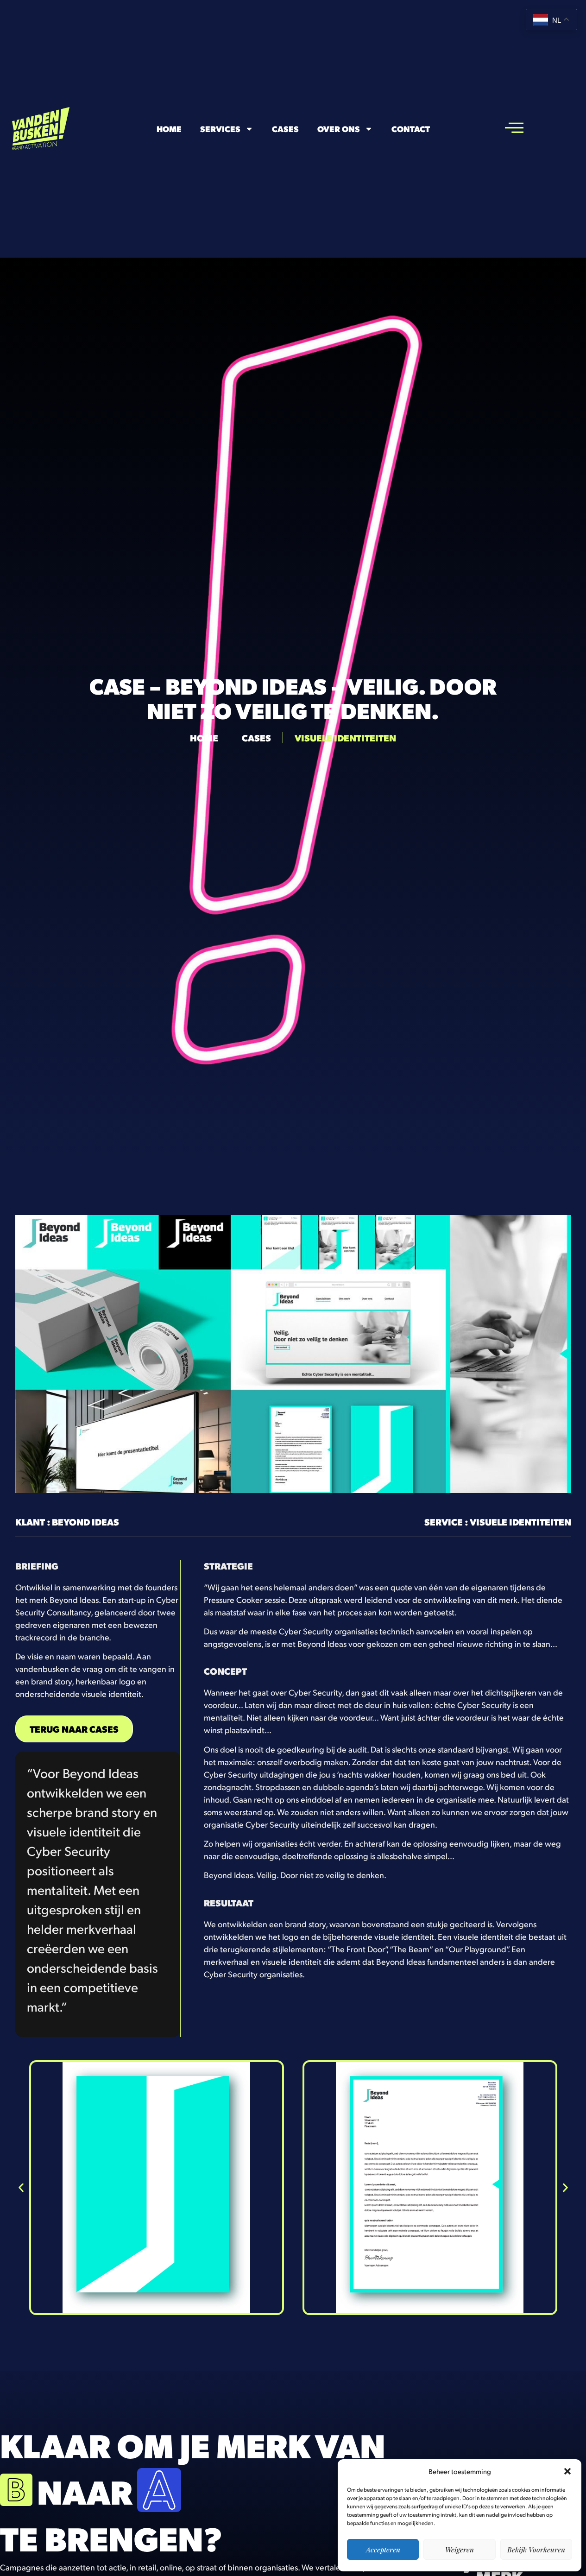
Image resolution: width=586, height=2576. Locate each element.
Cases (285, 129)
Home (169, 129)
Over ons (339, 129)
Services (220, 129)
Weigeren (460, 2550)
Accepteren (383, 2550)
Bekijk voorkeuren (536, 2550)
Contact (411, 129)
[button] (567, 2471)
